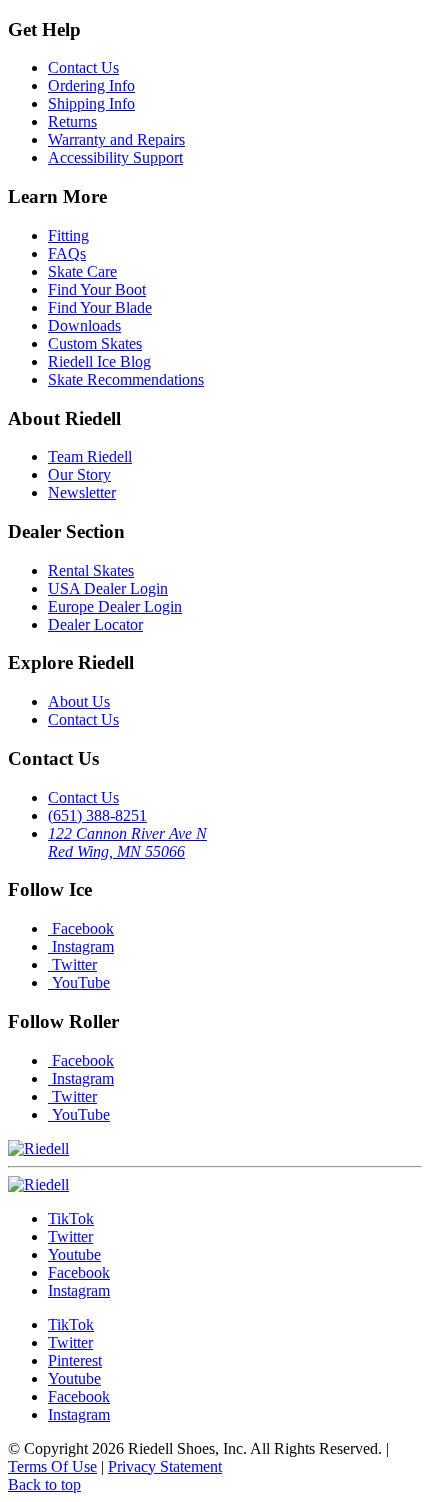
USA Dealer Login (108, 588)
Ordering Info (91, 85)
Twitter (72, 964)
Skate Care (82, 271)
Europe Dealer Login (115, 606)
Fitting (68, 235)
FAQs (67, 253)
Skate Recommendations (126, 379)
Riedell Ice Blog (99, 361)
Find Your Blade (100, 307)
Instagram (81, 946)
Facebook (81, 928)
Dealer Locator (95, 624)
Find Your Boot (97, 289)
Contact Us (83, 67)
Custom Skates (95, 343)
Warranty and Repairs (116, 139)
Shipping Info (91, 103)
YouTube (79, 982)
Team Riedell (90, 456)
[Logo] (38, 1184)
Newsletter (82, 492)
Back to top (44, 1484)
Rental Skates (91, 570)
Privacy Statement (165, 1466)
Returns (72, 121)
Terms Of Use (52, 1466)
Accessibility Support (115, 157)
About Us (79, 701)
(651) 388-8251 (97, 815)
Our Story (79, 474)
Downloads (84, 325)
